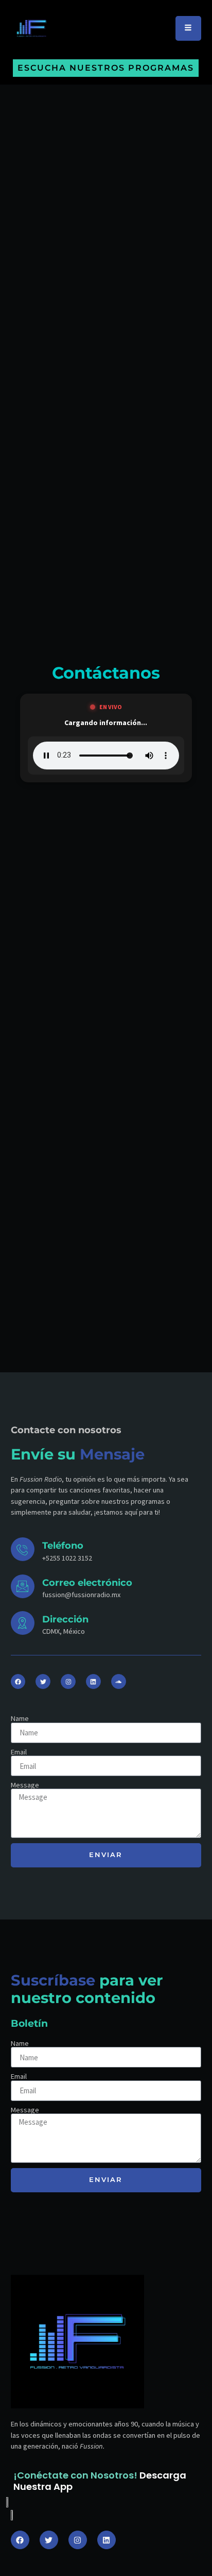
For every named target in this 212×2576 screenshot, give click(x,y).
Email (19, 1752)
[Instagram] (68, 1681)
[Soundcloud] (119, 1681)
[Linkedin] (93, 1681)
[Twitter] (43, 1681)
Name (20, 1718)
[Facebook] (18, 1681)
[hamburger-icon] (188, 28)
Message (25, 1785)
